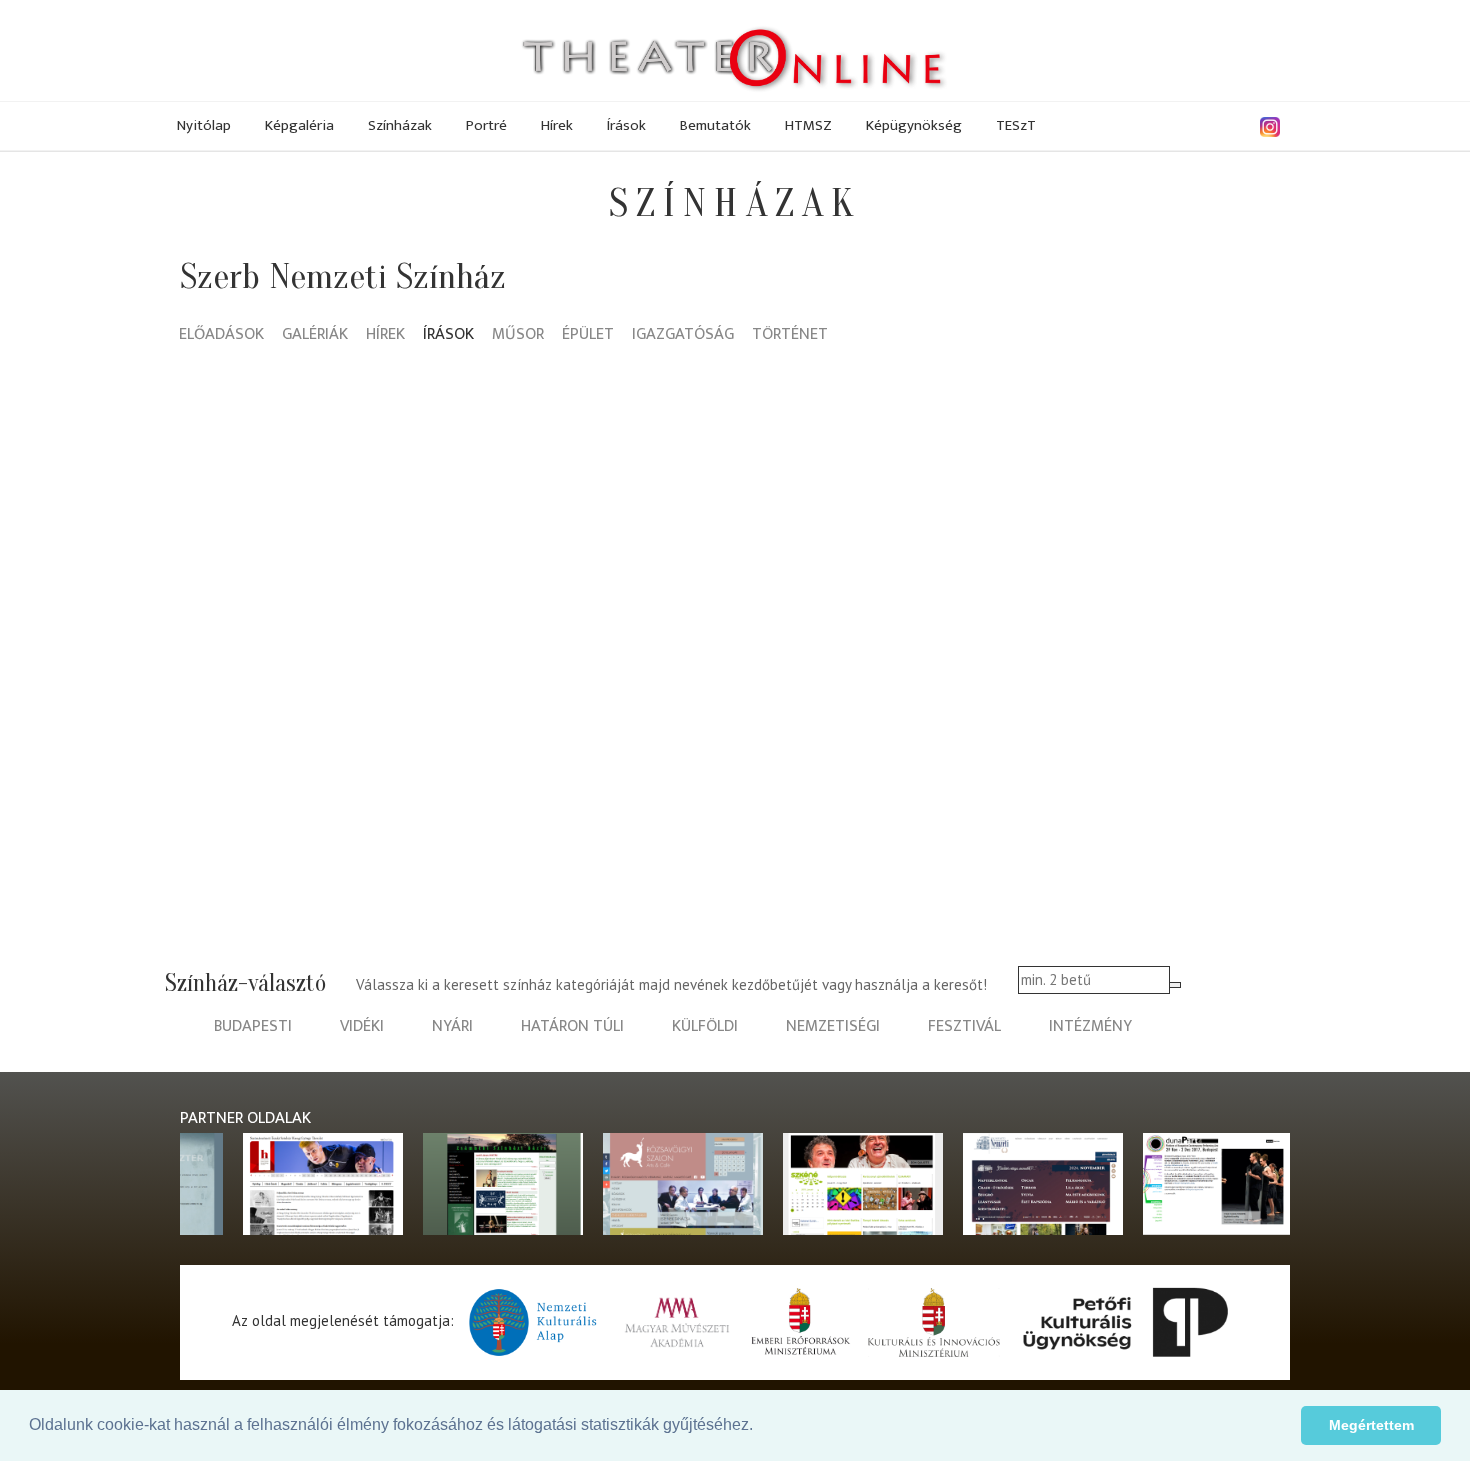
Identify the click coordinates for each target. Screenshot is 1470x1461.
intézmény (1090, 1026)
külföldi (705, 1026)
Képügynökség (914, 125)
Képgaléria (299, 125)
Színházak (400, 125)
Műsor (518, 335)
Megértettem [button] (1371, 1425)
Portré (486, 125)
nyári (452, 1026)
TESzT (1016, 125)
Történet (790, 335)
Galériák (315, 335)
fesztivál (964, 1026)
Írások (626, 125)
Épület (588, 335)
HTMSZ (808, 125)
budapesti (253, 1026)
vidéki (362, 1026)
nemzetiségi (833, 1026)
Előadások (221, 335)
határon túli (572, 1026)
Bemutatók (715, 125)
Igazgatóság (683, 335)
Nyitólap (204, 125)
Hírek (557, 125)
